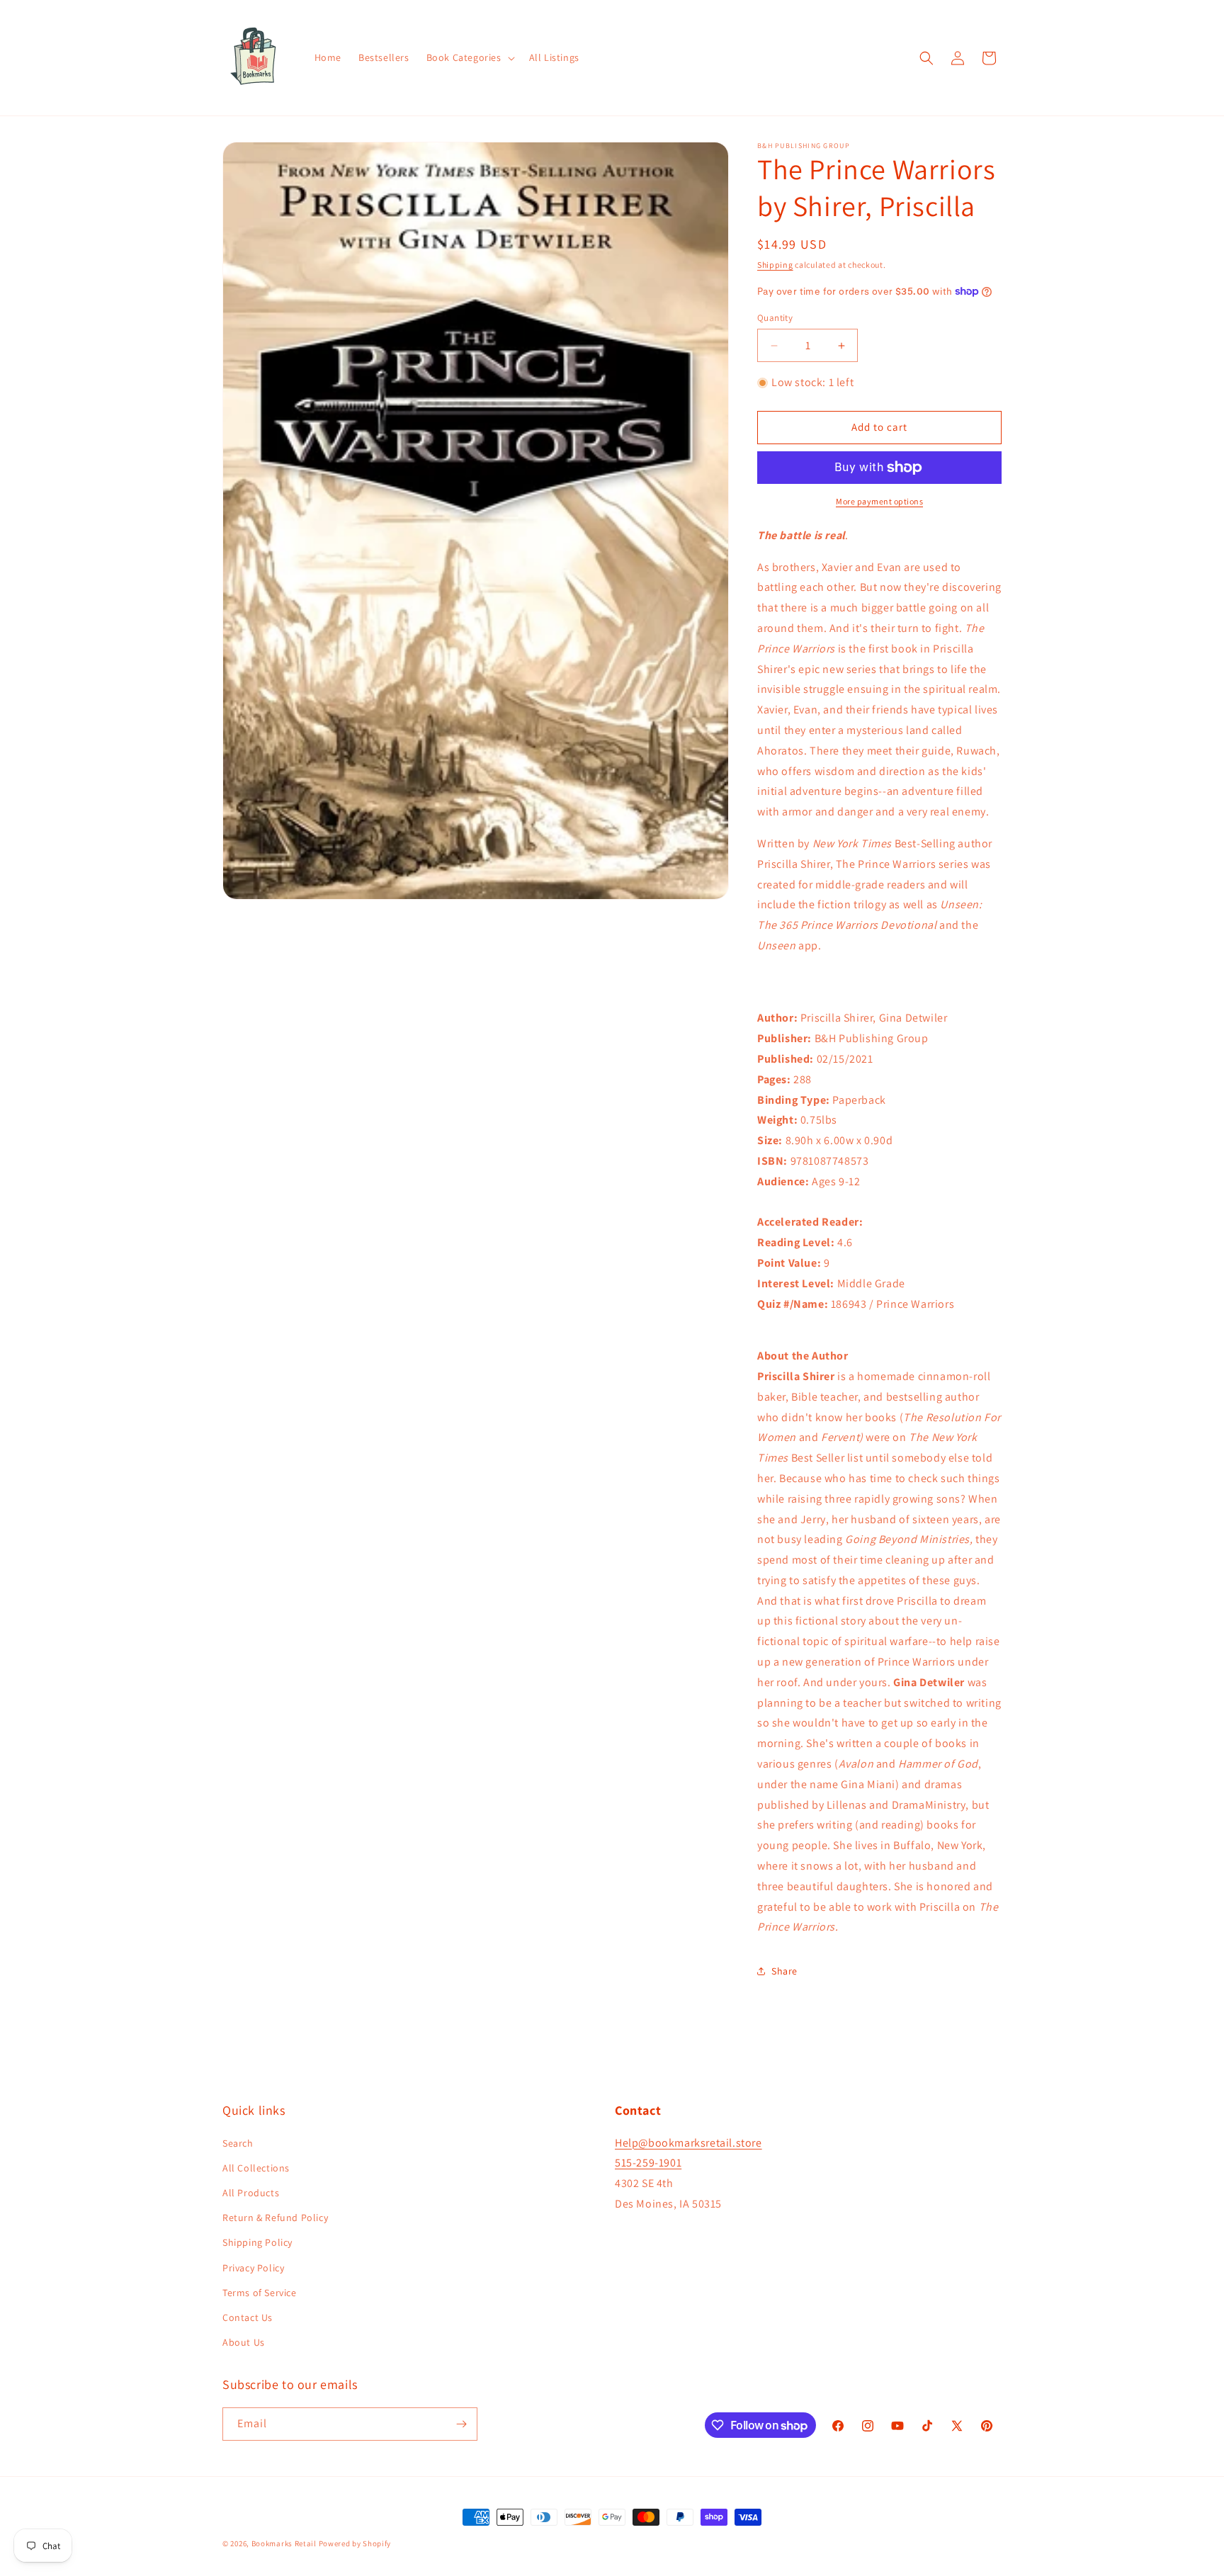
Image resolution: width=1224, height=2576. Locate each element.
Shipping (775, 265)
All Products (251, 2193)
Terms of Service (260, 2293)
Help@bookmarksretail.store (688, 2143)
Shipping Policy (257, 2242)
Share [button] (784, 1971)
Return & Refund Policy (275, 2218)
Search (238, 2143)
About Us (244, 2342)
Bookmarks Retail (284, 2543)
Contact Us (248, 2317)
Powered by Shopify (355, 2543)
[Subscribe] (461, 2424)
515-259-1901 (648, 2163)
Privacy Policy (253, 2268)
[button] (469, 57)
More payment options (879, 501)
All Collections (256, 2168)
